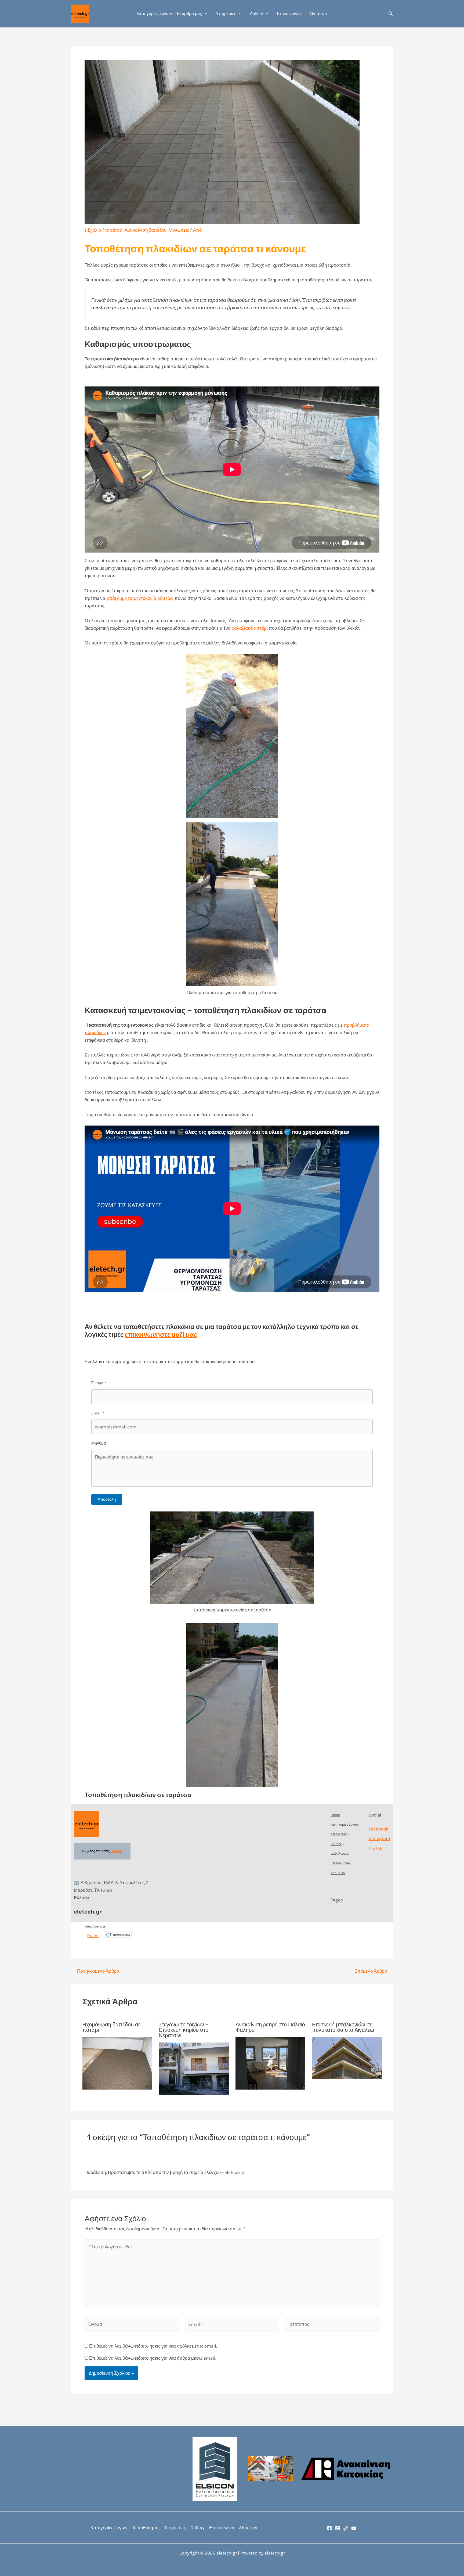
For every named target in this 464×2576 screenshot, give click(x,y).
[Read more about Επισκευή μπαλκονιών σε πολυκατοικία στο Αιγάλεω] (347, 2058)
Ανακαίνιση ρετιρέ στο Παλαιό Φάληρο (270, 2027)
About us (318, 14)
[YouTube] (354, 2528)
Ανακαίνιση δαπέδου (146, 230)
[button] (205, 14)
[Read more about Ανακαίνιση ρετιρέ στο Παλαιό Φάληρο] (270, 2063)
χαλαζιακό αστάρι (250, 628)
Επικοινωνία (289, 14)
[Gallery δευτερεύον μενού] (343, 1844)
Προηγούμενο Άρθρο (95, 1971)
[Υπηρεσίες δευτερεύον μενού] (349, 1834)
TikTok (376, 1848)
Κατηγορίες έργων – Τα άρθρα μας (170, 14)
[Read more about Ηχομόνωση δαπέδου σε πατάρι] (117, 2063)
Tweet (93, 1935)
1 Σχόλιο (93, 230)
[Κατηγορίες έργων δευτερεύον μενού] (361, 1825)
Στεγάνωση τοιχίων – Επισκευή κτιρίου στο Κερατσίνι (184, 2030)
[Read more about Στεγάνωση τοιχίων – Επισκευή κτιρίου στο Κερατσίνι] (194, 2068)
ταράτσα (114, 230)
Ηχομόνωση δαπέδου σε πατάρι (112, 2027)
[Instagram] (338, 2528)
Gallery (256, 14)
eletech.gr (88, 1912)
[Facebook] (329, 2528)
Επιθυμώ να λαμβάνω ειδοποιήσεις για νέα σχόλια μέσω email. (153, 2346)
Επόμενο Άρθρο (374, 1971)
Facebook (379, 1829)
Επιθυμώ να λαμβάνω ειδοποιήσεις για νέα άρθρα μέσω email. (153, 2358)
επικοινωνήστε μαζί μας (162, 1335)
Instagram (379, 1839)
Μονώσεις (179, 230)
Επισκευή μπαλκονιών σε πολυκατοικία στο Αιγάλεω (343, 2027)
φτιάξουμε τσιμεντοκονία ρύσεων (140, 598)
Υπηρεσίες (226, 14)
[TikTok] (346, 2528)
